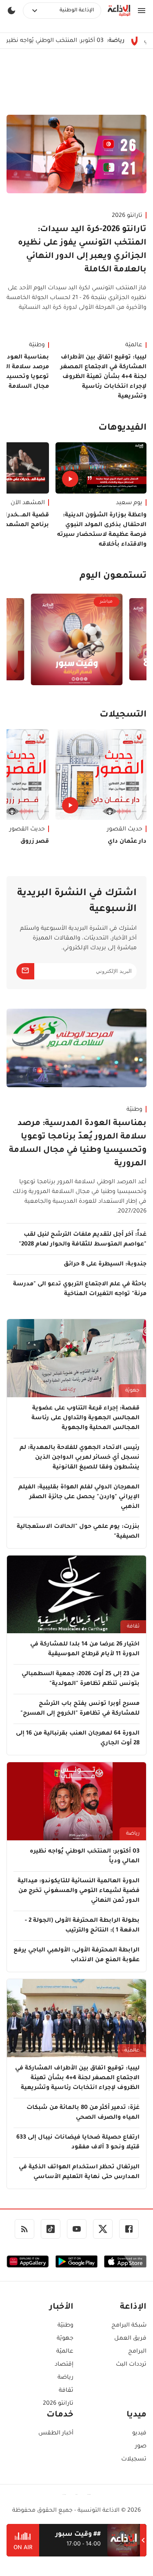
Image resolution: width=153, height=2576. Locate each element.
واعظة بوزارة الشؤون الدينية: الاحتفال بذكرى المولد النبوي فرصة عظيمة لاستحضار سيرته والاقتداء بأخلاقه (102, 530)
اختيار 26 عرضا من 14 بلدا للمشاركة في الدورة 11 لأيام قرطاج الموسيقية (85, 1650)
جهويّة (132, 1391)
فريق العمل (130, 2339)
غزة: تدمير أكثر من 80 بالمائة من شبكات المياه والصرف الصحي (83, 2113)
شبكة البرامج (129, 2326)
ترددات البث (131, 2365)
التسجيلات (123, 715)
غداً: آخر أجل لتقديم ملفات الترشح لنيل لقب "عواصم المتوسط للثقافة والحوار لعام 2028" (83, 1240)
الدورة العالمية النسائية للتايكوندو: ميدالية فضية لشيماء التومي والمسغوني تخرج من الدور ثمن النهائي (79, 1891)
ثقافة (133, 1627)
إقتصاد (64, 2365)
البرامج (137, 2352)
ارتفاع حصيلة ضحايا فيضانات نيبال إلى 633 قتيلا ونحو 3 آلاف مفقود (78, 2143)
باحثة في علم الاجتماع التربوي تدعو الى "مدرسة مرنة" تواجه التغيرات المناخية (80, 1289)
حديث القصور (125, 830)
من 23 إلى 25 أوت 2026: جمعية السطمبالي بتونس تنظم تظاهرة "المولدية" (81, 1679)
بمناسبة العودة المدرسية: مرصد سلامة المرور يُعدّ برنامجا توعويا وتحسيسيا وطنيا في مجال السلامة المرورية (78, 1144)
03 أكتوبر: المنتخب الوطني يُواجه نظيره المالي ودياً (78, 41)
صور (141, 2447)
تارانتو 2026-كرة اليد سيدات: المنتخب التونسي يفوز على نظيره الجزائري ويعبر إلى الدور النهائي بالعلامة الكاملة (82, 250)
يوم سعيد (129, 503)
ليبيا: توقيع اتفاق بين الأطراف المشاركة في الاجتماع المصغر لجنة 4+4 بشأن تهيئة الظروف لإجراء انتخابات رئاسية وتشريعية (103, 377)
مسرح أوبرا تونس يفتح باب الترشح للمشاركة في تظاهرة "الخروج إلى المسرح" (80, 1709)
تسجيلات (134, 2460)
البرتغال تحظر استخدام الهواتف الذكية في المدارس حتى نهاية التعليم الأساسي (79, 2172)
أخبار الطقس (56, 2434)
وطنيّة (134, 1110)
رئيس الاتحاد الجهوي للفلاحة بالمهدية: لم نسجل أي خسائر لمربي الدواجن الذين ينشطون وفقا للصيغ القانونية (80, 1458)
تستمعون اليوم (113, 577)
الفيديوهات (122, 428)
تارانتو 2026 (127, 216)
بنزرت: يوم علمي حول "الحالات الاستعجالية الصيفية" (78, 1532)
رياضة (133, 1834)
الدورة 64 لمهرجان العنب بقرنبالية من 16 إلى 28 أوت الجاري (78, 1739)
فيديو (139, 2434)
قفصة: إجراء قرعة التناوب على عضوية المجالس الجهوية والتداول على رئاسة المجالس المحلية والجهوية (85, 1418)
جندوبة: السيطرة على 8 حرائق (105, 1265)
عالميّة (134, 345)
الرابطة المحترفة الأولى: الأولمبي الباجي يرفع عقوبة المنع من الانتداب (76, 1955)
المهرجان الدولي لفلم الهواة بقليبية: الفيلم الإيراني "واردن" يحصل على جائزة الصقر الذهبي (79, 1497)
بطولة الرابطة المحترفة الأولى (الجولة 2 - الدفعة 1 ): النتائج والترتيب (82, 1926)
